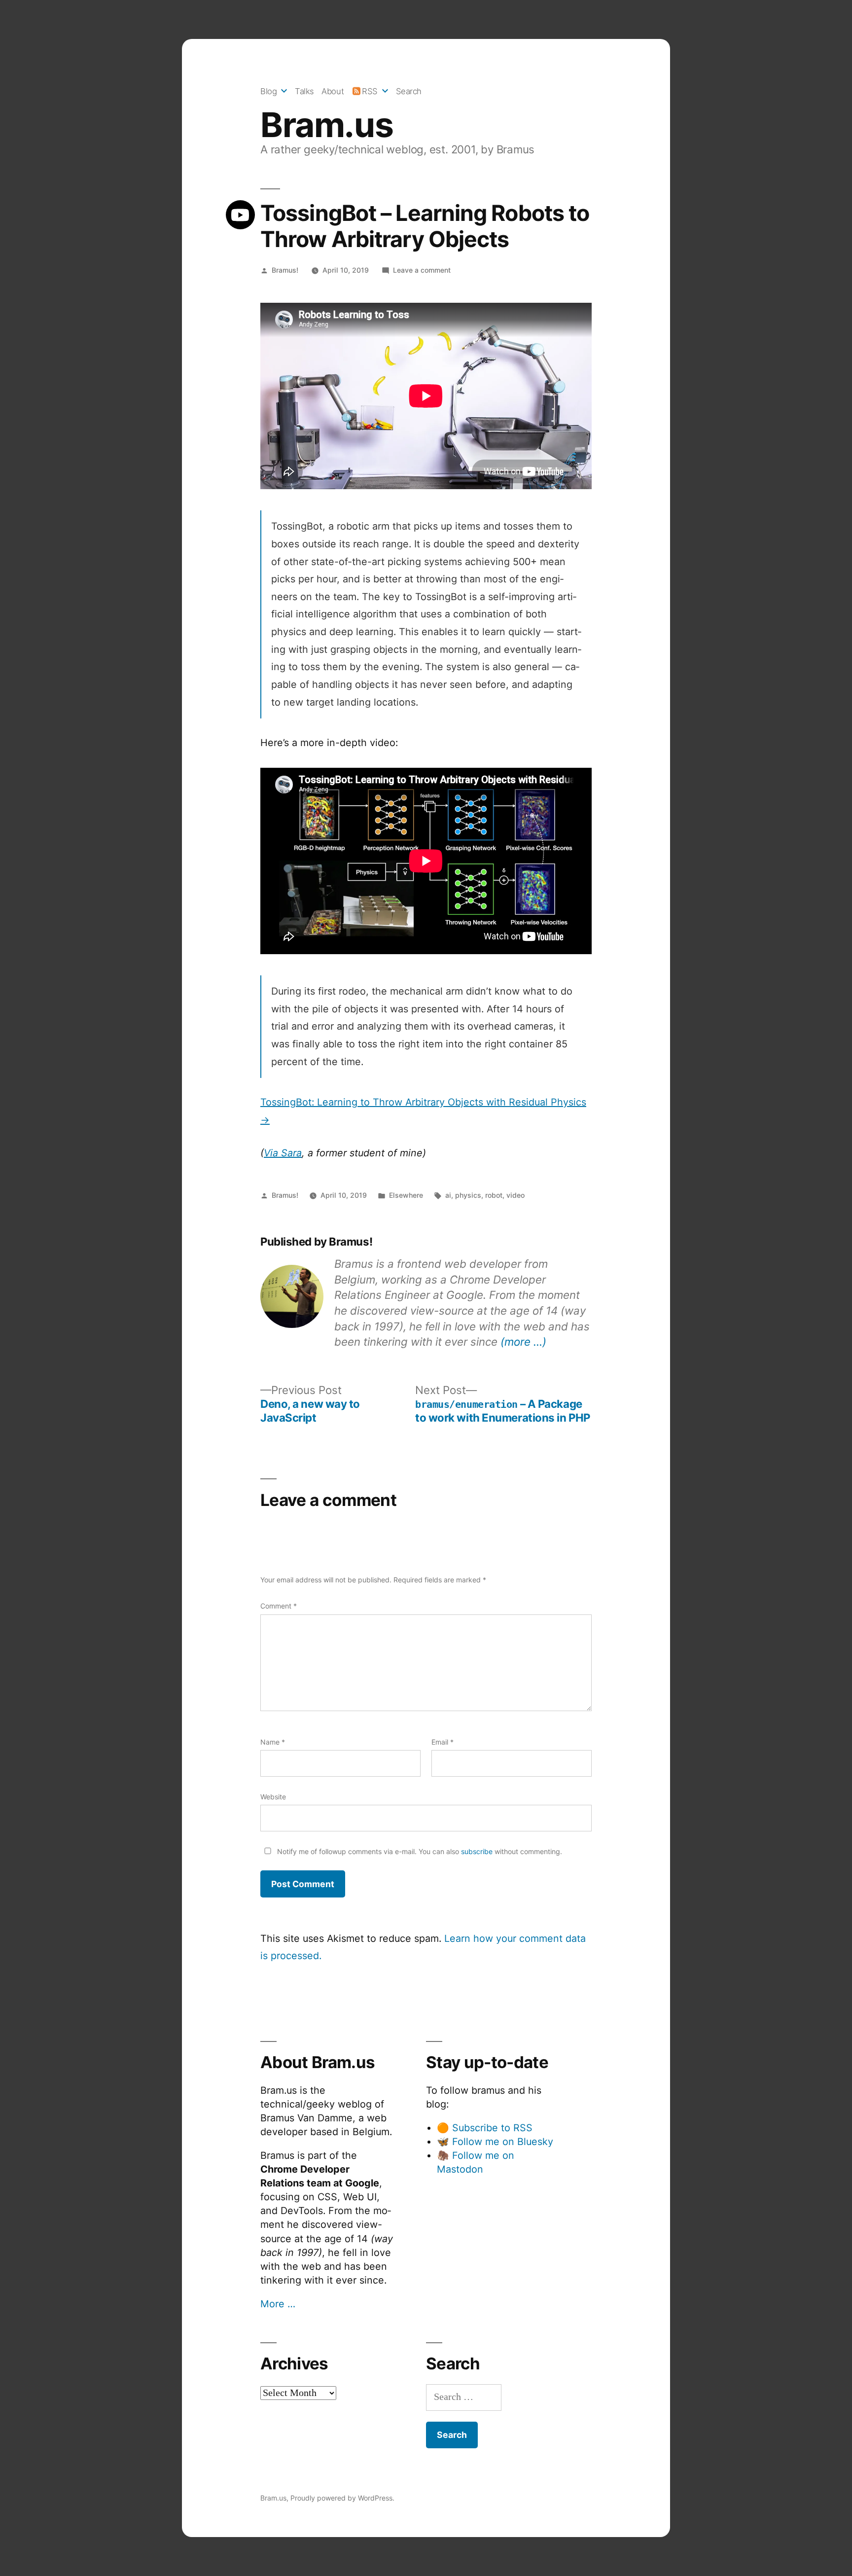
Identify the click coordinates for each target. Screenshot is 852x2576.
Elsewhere (406, 1195)
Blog (268, 91)
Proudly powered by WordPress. (342, 2498)
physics (468, 1195)
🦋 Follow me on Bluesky (495, 2142)
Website (273, 1797)
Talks (304, 91)
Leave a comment (422, 270)
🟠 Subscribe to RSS (485, 2128)
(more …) (523, 1342)
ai (448, 1195)
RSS (370, 91)
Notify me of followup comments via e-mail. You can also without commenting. (419, 1851)
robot (494, 1195)
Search (409, 91)
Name (273, 1742)
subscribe (477, 1851)
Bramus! (285, 270)
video (515, 1195)
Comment (279, 1606)
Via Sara (283, 1153)
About (333, 91)
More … (278, 2304)
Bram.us (327, 125)
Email (443, 1742)
